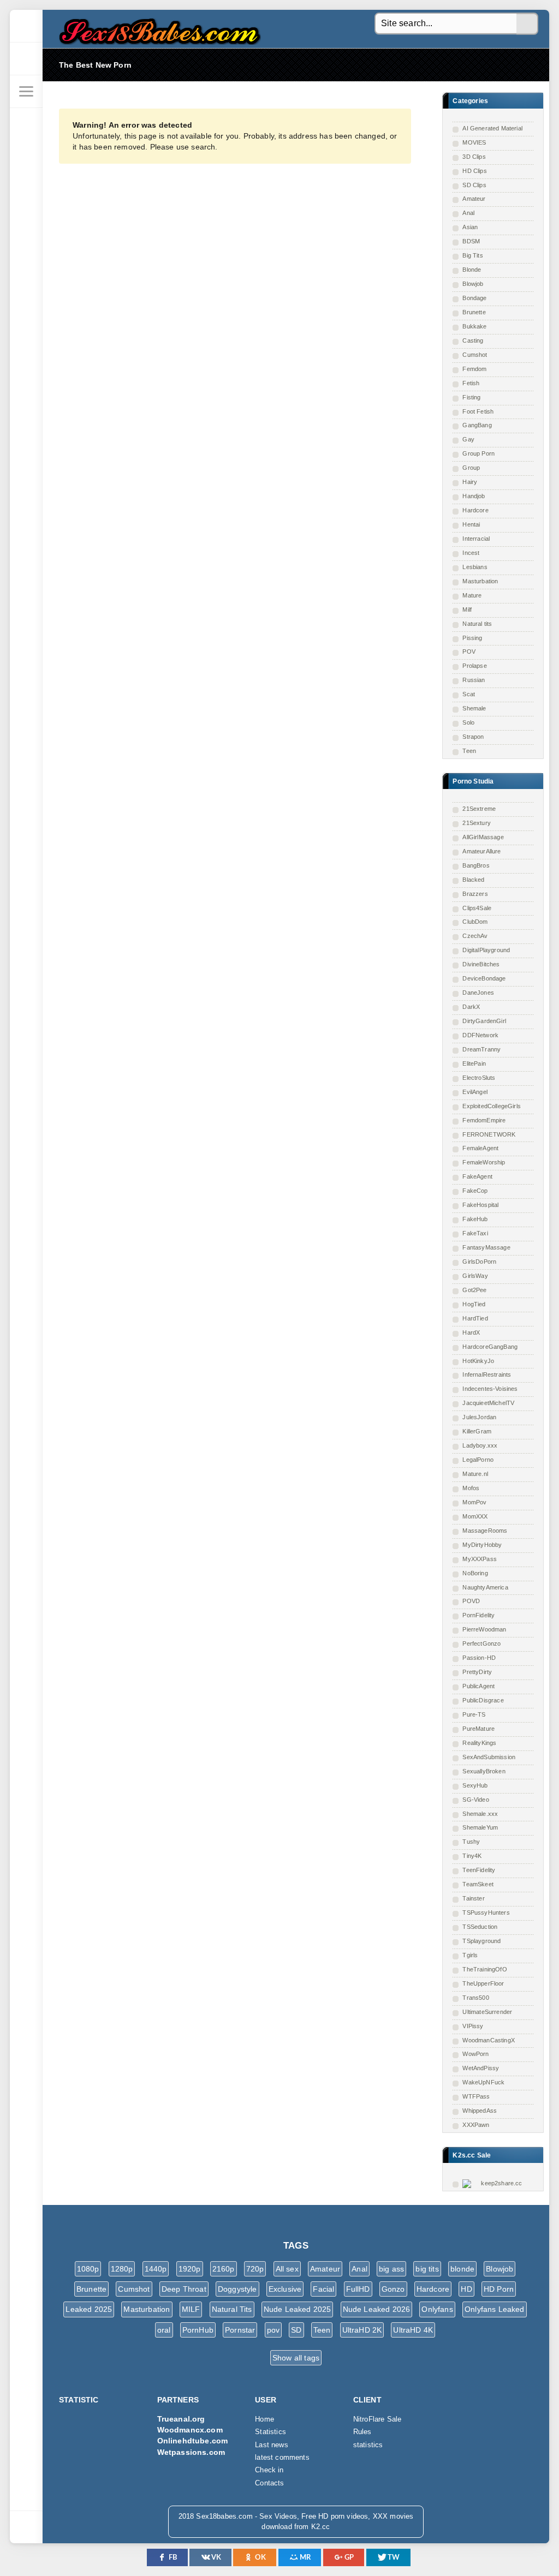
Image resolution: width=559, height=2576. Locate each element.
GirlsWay (475, 1276)
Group (471, 468)
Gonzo (393, 2289)
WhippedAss (480, 2111)
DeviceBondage (484, 978)
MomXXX (475, 1516)
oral (164, 2330)
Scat (469, 694)
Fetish (471, 383)
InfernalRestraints (487, 1374)
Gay (468, 439)
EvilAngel (475, 1092)
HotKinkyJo (478, 1361)
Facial (323, 2289)
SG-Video (475, 1800)
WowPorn (475, 2054)
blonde (462, 2269)
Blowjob (473, 284)
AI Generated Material (492, 128)
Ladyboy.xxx (480, 1445)
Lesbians (475, 567)
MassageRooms (485, 1531)
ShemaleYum (480, 1827)
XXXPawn (476, 2125)
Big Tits (472, 255)
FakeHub (475, 1219)
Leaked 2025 (89, 2309)
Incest (471, 553)
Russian (474, 680)
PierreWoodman (484, 1629)
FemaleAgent (480, 1148)
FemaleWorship (484, 1162)
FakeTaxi (475, 1233)
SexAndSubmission (489, 1757)
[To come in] (26, 59)
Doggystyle (237, 2289)
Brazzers (475, 894)
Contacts (269, 2483)
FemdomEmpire (484, 1120)
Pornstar (240, 2330)
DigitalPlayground (486, 950)
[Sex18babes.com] (26, 26)
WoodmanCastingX (489, 2040)
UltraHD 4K (413, 2330)
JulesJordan (479, 1417)
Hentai (471, 524)
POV (469, 652)
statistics (368, 2445)
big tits (427, 2269)
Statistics (270, 2432)
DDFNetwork (480, 1035)
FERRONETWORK (489, 1134)
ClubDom (475, 922)
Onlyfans (437, 2309)
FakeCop (475, 1191)
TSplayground (481, 1941)
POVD (471, 1601)
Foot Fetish (478, 411)
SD (296, 2330)
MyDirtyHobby (482, 1545)
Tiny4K (472, 1856)
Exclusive (285, 2289)
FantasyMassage (486, 1247)
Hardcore (475, 510)
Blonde (472, 270)
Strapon (473, 737)
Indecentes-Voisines (490, 1389)
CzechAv (475, 936)
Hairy (470, 482)
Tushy (471, 1842)
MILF (191, 2309)
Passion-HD (479, 1658)
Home (264, 2419)
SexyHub (475, 1785)
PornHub (198, 2330)
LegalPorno (478, 1460)
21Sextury (477, 823)
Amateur (474, 199)
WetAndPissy (481, 2068)
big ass (391, 2269)
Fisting (471, 397)
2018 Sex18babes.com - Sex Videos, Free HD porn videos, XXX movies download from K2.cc (157, 29)
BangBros (476, 865)
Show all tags (296, 2358)
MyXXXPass (480, 1559)
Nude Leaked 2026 (377, 2309)
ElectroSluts (479, 1078)
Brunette (474, 312)
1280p (122, 2269)
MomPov (474, 1502)
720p (255, 2269)
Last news (272, 2445)
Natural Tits (232, 2309)
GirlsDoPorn (479, 1262)
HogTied (474, 1304)
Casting (473, 340)
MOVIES (474, 142)
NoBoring (475, 1573)
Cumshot (475, 355)
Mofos (471, 1488)
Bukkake (474, 326)
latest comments (282, 2458)
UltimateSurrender (487, 2012)
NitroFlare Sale (377, 2419)
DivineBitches (481, 964)
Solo (468, 722)
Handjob (474, 496)
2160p (224, 2269)
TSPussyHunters (486, 1912)
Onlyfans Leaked (495, 2309)
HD (466, 2289)
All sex (287, 2269)
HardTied (475, 1318)
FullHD (358, 2289)
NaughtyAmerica (485, 1587)
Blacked (473, 880)
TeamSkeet (478, 1884)
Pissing (472, 638)
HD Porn (499, 2289)
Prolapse (474, 666)
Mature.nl (475, 1474)
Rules (362, 2432)
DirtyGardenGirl (484, 1021)
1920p (190, 2269)
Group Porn (478, 453)
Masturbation (480, 581)
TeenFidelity (479, 1870)
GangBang (477, 425)
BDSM (471, 241)
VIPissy (473, 2026)
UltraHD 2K (362, 2330)
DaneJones (478, 993)
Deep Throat (184, 2289)
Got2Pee (474, 1290)
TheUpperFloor (483, 1983)
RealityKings (479, 1743)
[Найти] (527, 24)
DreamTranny (481, 1049)
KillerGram (477, 1431)
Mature (472, 595)
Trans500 (475, 1998)
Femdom (474, 369)
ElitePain (474, 1063)
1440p (156, 2269)
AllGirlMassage (483, 837)
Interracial (476, 539)
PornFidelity (478, 1615)
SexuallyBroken (484, 1771)
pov (273, 2330)
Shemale (474, 708)
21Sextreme (479, 809)
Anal (468, 213)
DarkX (471, 1007)
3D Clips (474, 157)
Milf (467, 609)
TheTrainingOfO (484, 1969)
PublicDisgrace (483, 1700)
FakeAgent (477, 1176)
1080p (88, 2269)
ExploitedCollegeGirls (492, 1106)
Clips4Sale (477, 908)
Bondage (474, 298)
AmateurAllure (481, 851)
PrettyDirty (477, 1672)
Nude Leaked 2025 (298, 2309)
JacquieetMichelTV (488, 1403)
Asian (470, 227)
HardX (471, 1332)
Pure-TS (474, 1714)
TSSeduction (480, 1927)
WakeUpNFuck (483, 2082)
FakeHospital (480, 1205)
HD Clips (474, 171)
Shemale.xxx (480, 1814)
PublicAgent (478, 1686)
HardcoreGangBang (490, 1347)
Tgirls (470, 1955)
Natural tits (477, 624)
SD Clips (474, 185)
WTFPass (476, 2096)
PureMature (478, 1729)
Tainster (473, 1898)
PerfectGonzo (481, 1643)
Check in (269, 2470)
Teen (469, 751)
